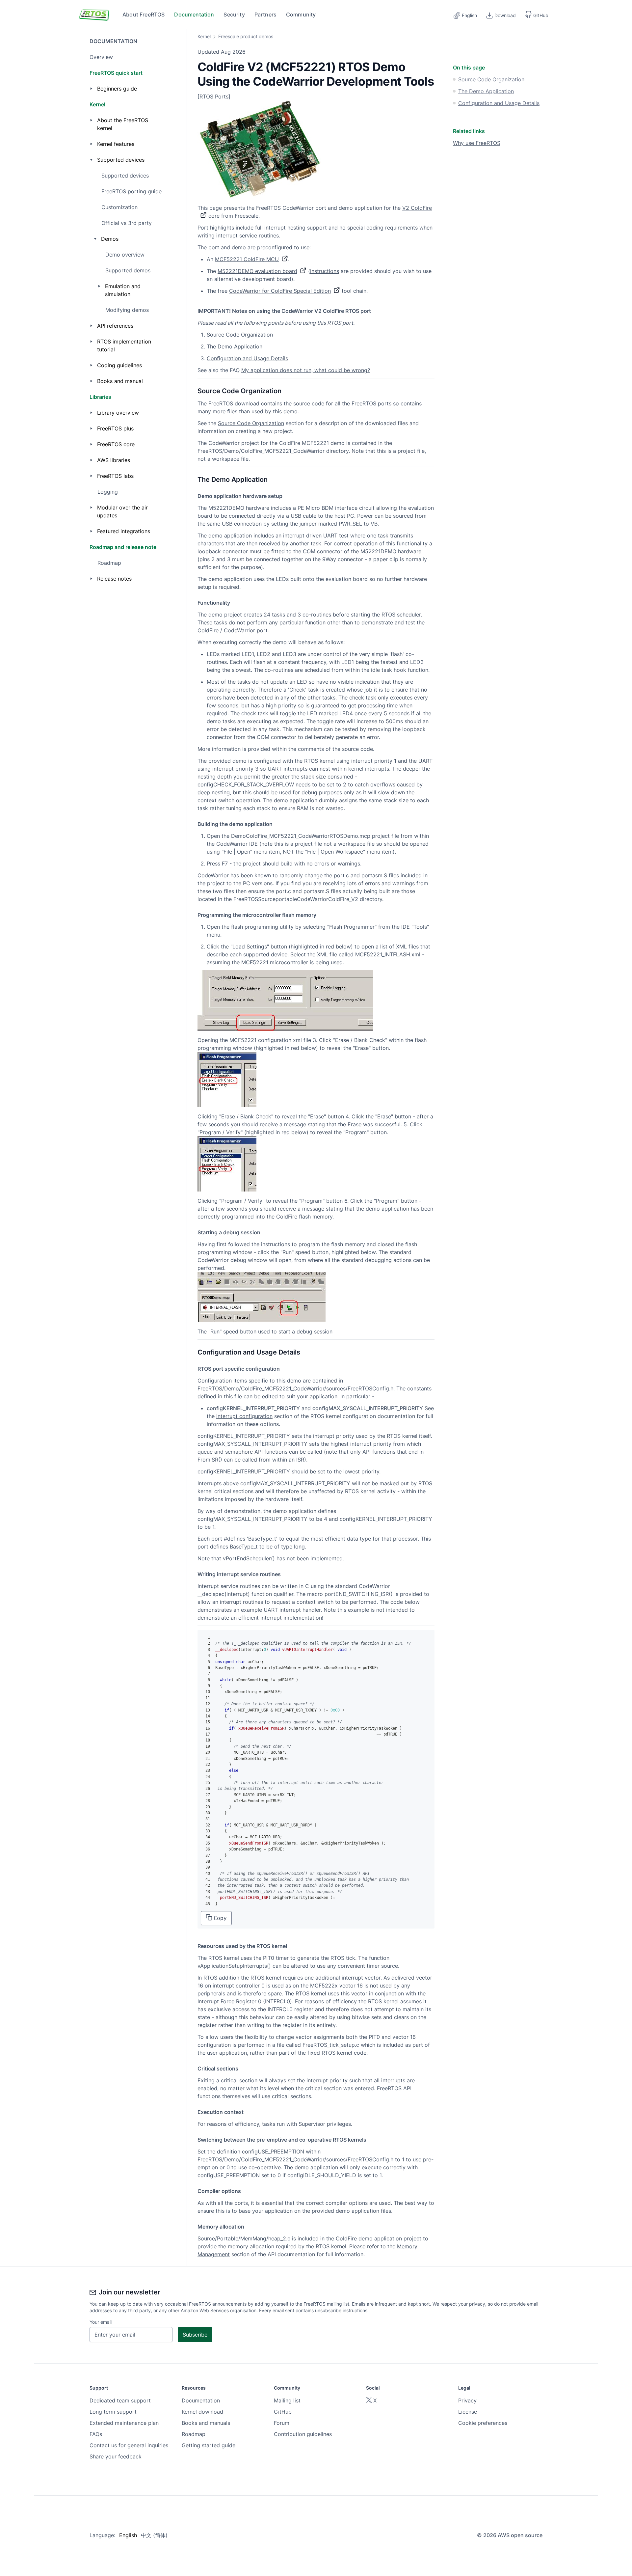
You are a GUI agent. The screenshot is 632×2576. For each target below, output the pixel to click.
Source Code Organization (240, 335)
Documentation (194, 14)
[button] (537, 14)
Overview (101, 57)
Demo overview (125, 255)
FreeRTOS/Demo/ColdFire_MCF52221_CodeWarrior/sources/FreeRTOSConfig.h (295, 1388)
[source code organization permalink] (194, 391)
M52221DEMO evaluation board (257, 271)
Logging (108, 492)
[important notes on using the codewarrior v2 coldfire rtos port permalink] (194, 311)
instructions (325, 271)
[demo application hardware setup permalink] (194, 496)
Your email (101, 2322)
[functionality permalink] (194, 603)
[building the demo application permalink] (194, 824)
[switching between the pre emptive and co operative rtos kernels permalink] (194, 2140)
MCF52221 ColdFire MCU (247, 259)
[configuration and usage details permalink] (194, 1352)
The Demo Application (235, 346)
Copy (220, 1918)
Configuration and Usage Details (247, 358)
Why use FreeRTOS (477, 143)
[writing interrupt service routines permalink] (194, 1574)
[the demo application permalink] (194, 480)
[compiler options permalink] (194, 2191)
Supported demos (128, 270)
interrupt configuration (244, 1416)
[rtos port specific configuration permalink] (194, 1369)
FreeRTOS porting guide (132, 191)
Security (234, 14)
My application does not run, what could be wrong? (306, 370)
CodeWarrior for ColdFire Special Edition (280, 291)
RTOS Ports (214, 96)
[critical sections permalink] (194, 2069)
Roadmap (109, 563)
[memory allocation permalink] (194, 2227)
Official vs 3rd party (127, 223)
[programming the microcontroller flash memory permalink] (194, 915)
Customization (119, 207)
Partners (265, 14)
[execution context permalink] (194, 2112)
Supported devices (125, 176)
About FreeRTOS (144, 14)
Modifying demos (127, 310)
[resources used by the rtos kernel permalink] (194, 1946)
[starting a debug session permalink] (194, 1232)
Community (301, 14)
